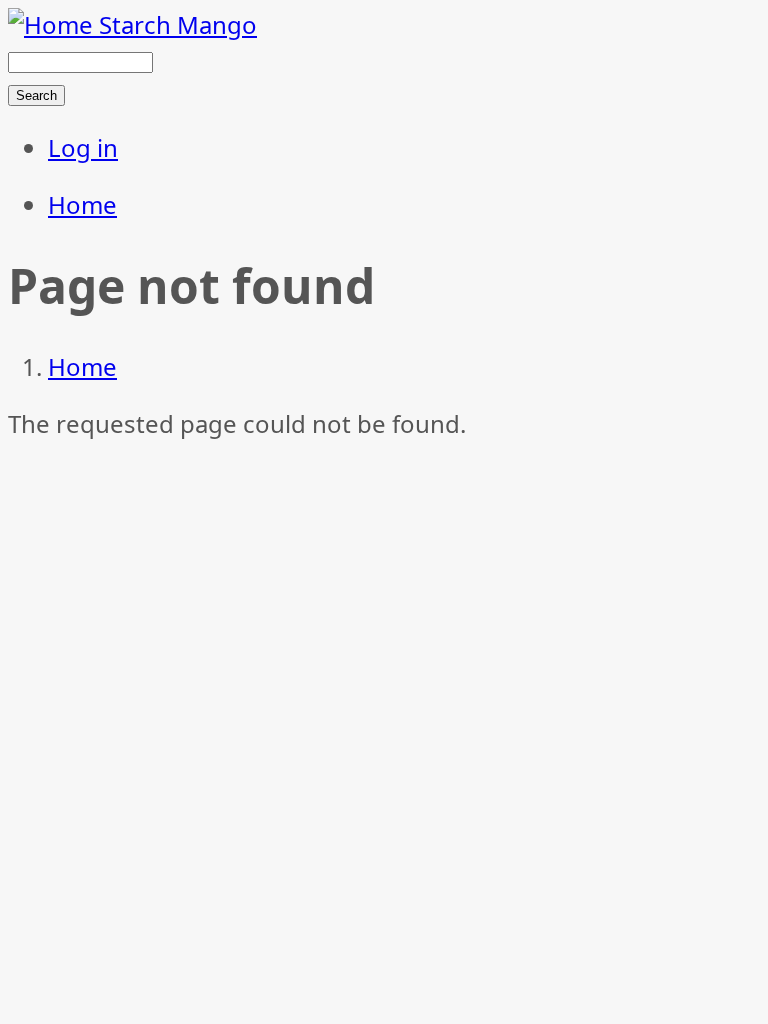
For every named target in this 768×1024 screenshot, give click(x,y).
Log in (83, 147)
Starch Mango (178, 24)
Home (82, 204)
